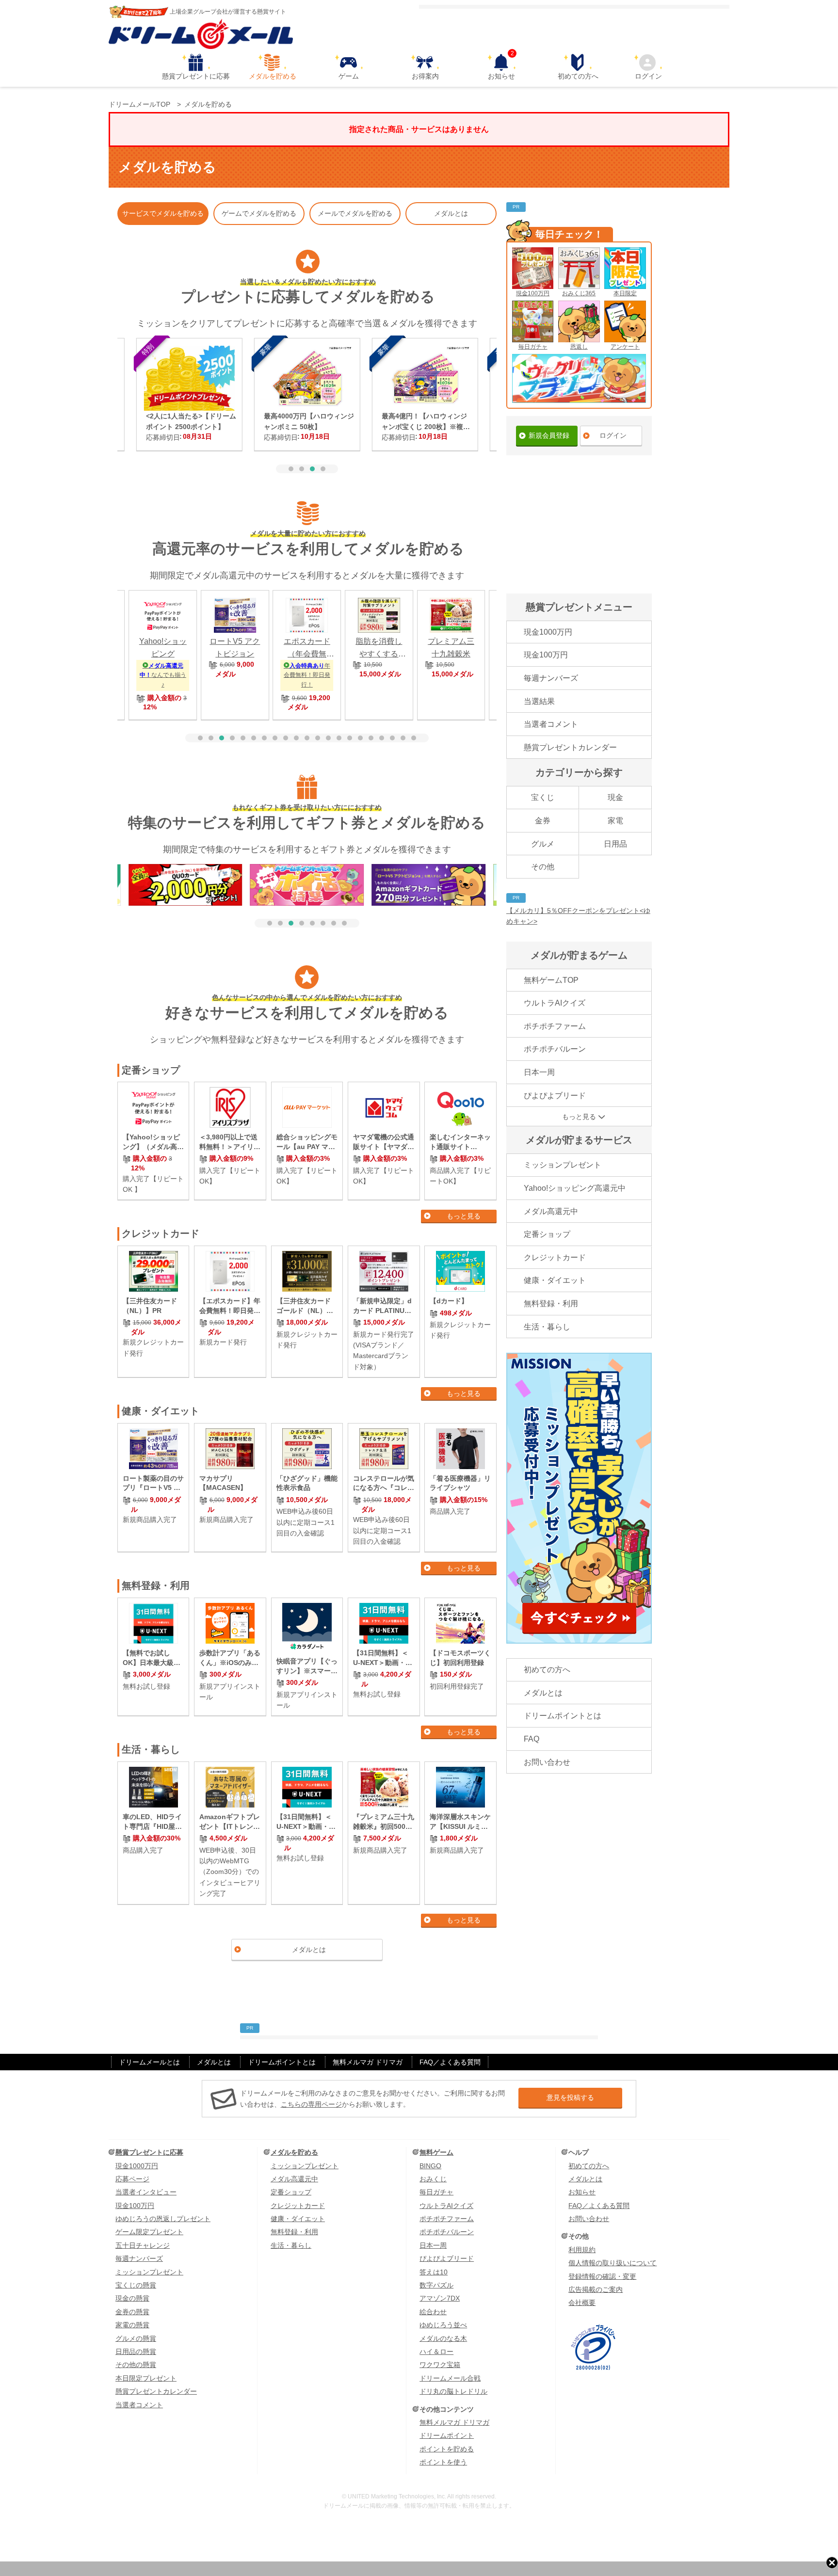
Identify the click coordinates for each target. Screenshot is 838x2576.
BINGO (430, 2166)
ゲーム (349, 76)
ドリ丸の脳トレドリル (453, 2391)
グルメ (543, 844)
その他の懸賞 (136, 2365)
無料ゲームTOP (551, 980)
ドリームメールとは (149, 2062)
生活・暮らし (547, 1327)
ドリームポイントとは (563, 1716)
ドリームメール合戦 (450, 2378)
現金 (615, 797)
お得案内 (425, 76)
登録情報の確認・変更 (602, 2276)
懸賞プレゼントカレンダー (570, 747)
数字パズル (436, 2285)
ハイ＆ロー (436, 2352)
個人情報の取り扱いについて (612, 2263)
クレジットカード (555, 1257)
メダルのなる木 (443, 2338)
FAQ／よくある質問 (450, 2062)
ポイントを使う (443, 2462)
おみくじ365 (579, 293)
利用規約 (582, 2250)
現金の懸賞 (132, 2298)
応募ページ (132, 2179)
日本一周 (539, 1072)
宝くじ (543, 797)
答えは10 (434, 2272)
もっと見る (464, 1216)
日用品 (615, 844)
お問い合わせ (547, 1762)
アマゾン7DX (440, 2298)
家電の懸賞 (132, 2325)
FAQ (532, 1739)
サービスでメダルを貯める (163, 213)
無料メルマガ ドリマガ (368, 2062)
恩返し (579, 347)
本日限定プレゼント (146, 2378)
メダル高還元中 (551, 1211)
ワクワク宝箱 (440, 2365)
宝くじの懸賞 (136, 2285)
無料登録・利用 (551, 1304)
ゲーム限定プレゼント (149, 2232)
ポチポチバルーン (555, 1049)
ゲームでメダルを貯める (259, 213)
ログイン (648, 76)
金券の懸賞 (132, 2312)
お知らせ (501, 67)
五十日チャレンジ (143, 2245)
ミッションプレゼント (563, 1165)
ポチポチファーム (555, 1026)
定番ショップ (547, 1234)
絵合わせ (433, 2312)
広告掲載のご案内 (596, 2289)
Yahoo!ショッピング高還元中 (575, 1188)
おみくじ (433, 2179)
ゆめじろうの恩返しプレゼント (163, 2219)
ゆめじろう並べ (443, 2325)
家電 (615, 821)
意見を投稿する (570, 2097)
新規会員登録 (549, 435)
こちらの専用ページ (311, 2104)
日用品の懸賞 (136, 2352)
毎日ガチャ (533, 347)
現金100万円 (533, 293)
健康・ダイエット (555, 1280)
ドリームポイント (447, 2435)
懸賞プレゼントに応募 (196, 76)
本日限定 (625, 293)
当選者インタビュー (146, 2192)
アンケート (625, 347)
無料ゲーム (436, 2152)
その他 (543, 867)
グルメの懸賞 (136, 2338)
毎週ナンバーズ (551, 678)
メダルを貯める (273, 76)
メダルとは (451, 213)
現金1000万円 (548, 632)
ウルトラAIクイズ (555, 1003)
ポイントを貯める (447, 2449)
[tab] (291, 469)
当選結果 (539, 701)
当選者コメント (551, 724)
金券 (543, 821)
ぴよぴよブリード (555, 1096)
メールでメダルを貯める (355, 213)
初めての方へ (578, 76)
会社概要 (582, 2303)
